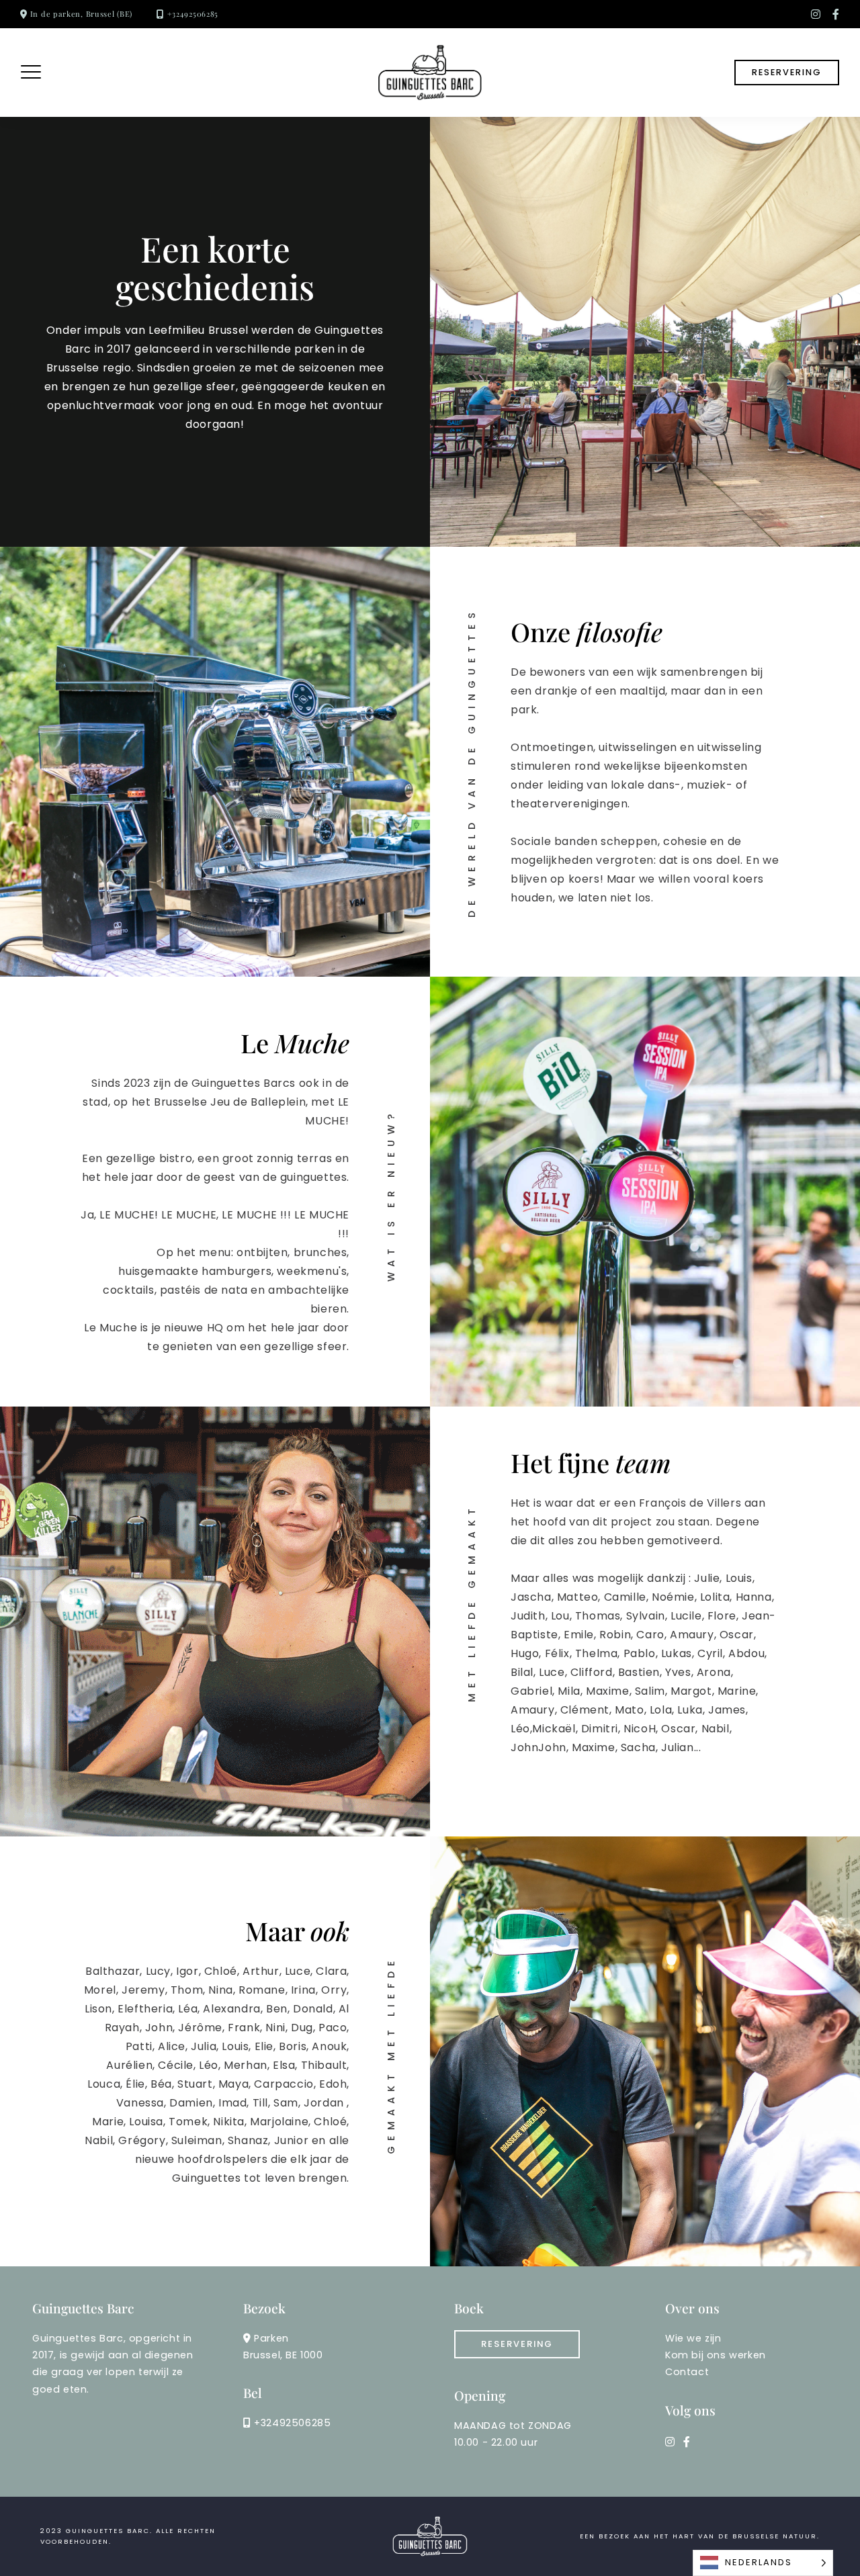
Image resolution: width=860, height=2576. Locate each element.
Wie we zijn (693, 2338)
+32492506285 (193, 14)
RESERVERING (787, 72)
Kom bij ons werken (716, 2355)
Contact (687, 2372)
